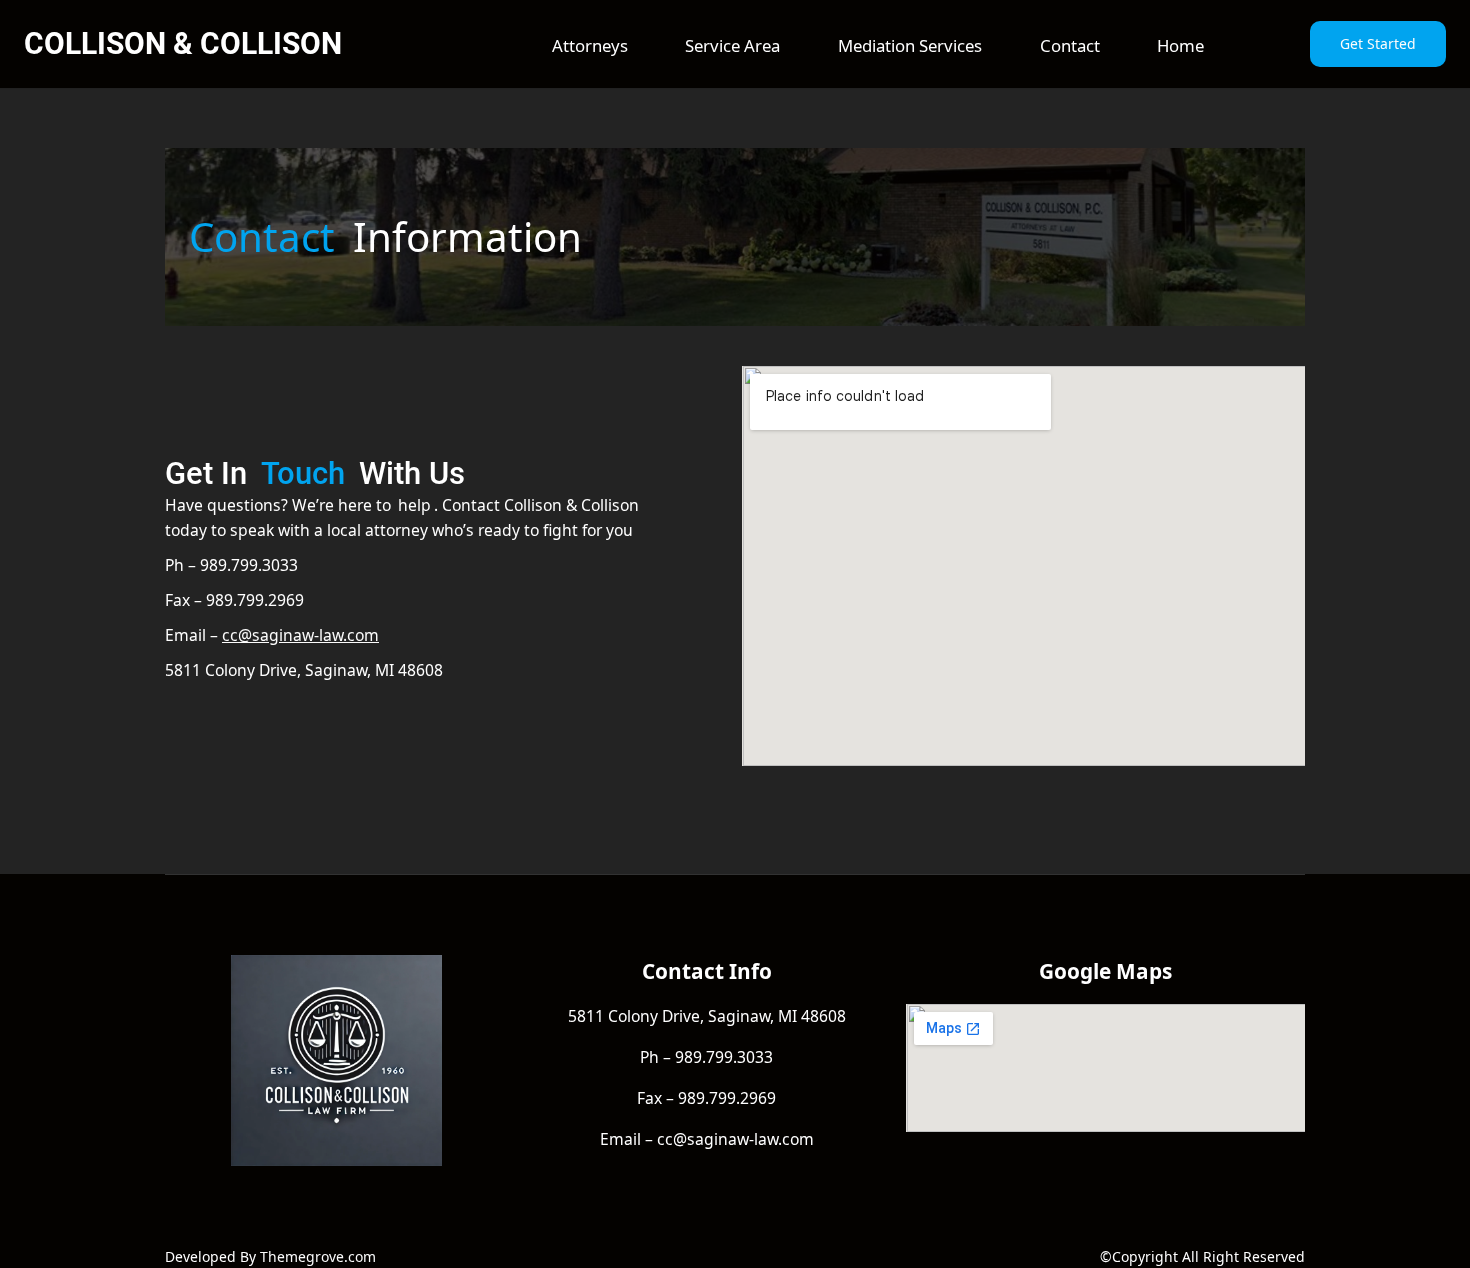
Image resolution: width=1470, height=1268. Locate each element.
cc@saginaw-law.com (300, 635)
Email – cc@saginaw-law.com (707, 1139)
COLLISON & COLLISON (183, 43)
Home (1180, 45)
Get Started (1378, 43)
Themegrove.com (318, 1256)
